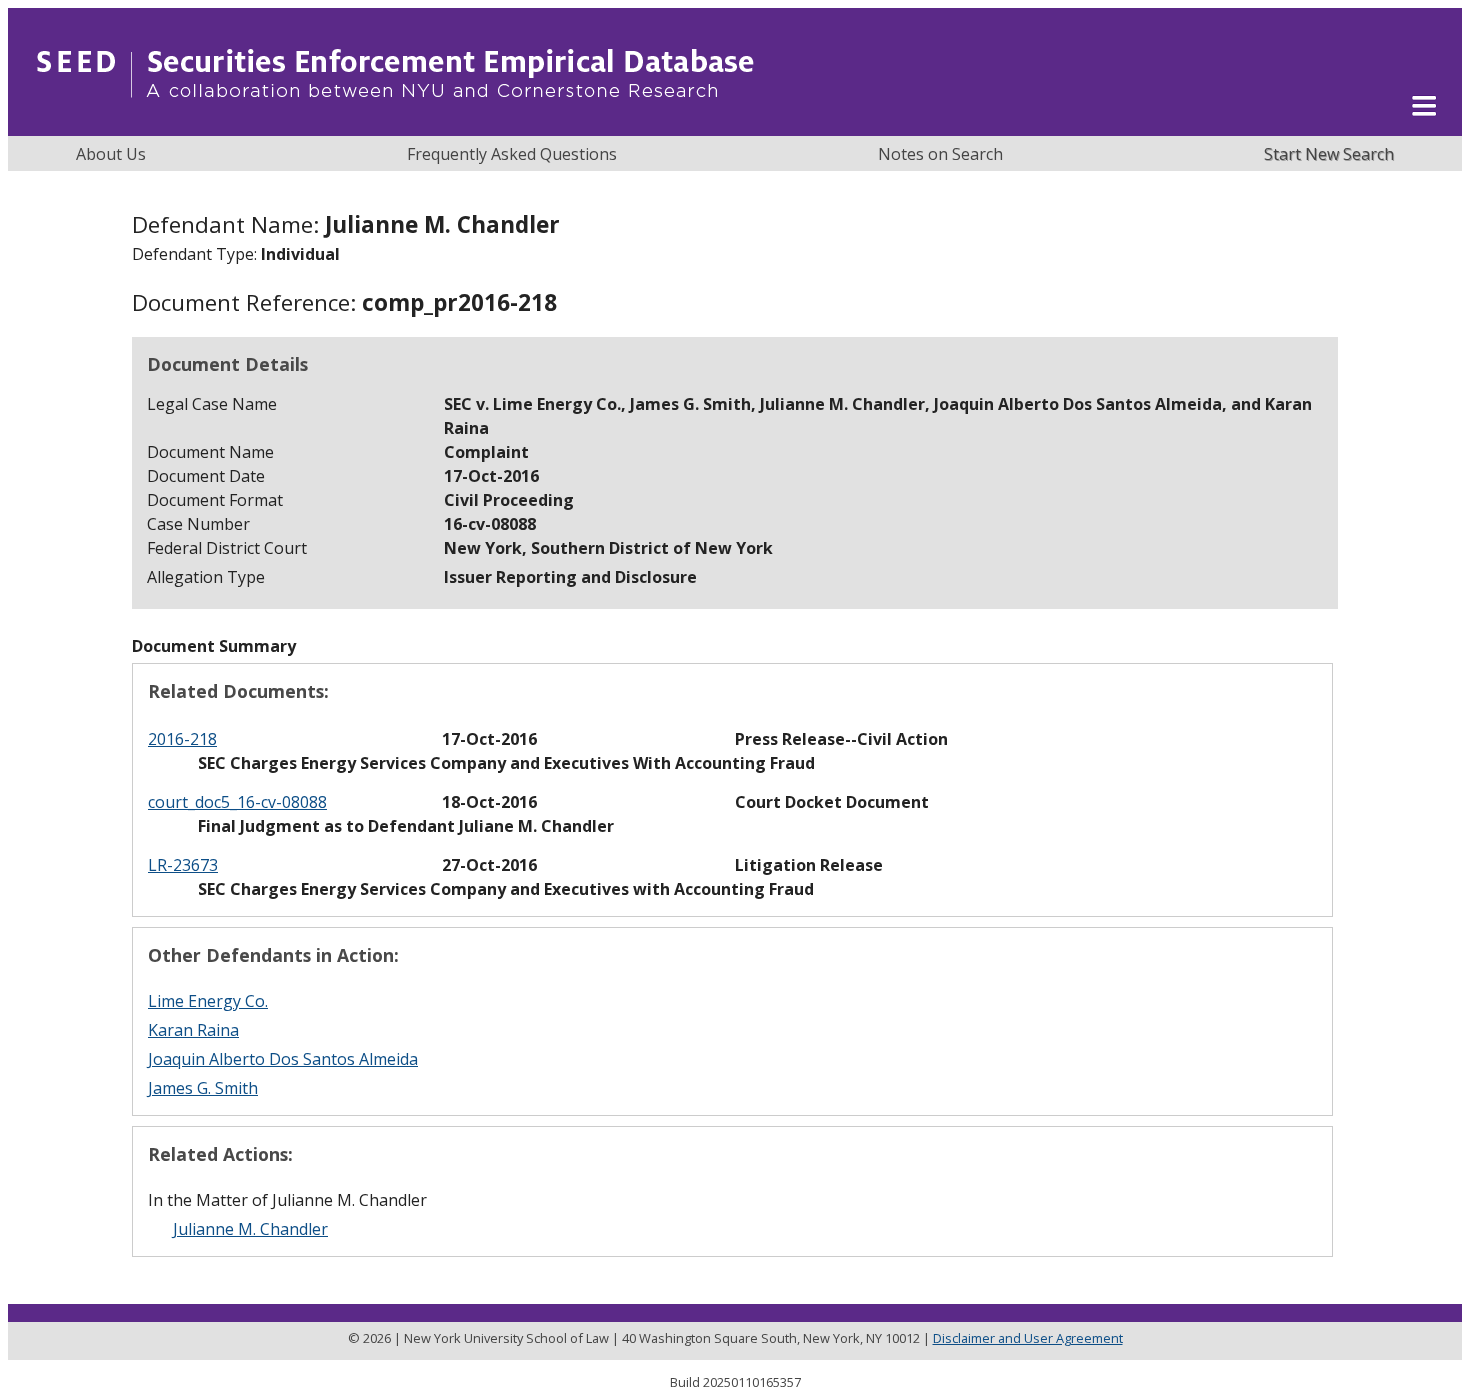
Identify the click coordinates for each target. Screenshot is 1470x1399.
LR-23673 (183, 865)
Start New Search (1329, 154)
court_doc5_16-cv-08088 (237, 802)
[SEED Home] (395, 125)
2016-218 (182, 739)
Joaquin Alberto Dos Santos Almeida (283, 1059)
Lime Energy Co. (208, 1001)
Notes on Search (940, 154)
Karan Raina (193, 1030)
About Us (111, 154)
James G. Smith (203, 1088)
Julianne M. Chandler (250, 1229)
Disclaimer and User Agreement (1028, 1338)
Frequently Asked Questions (512, 154)
